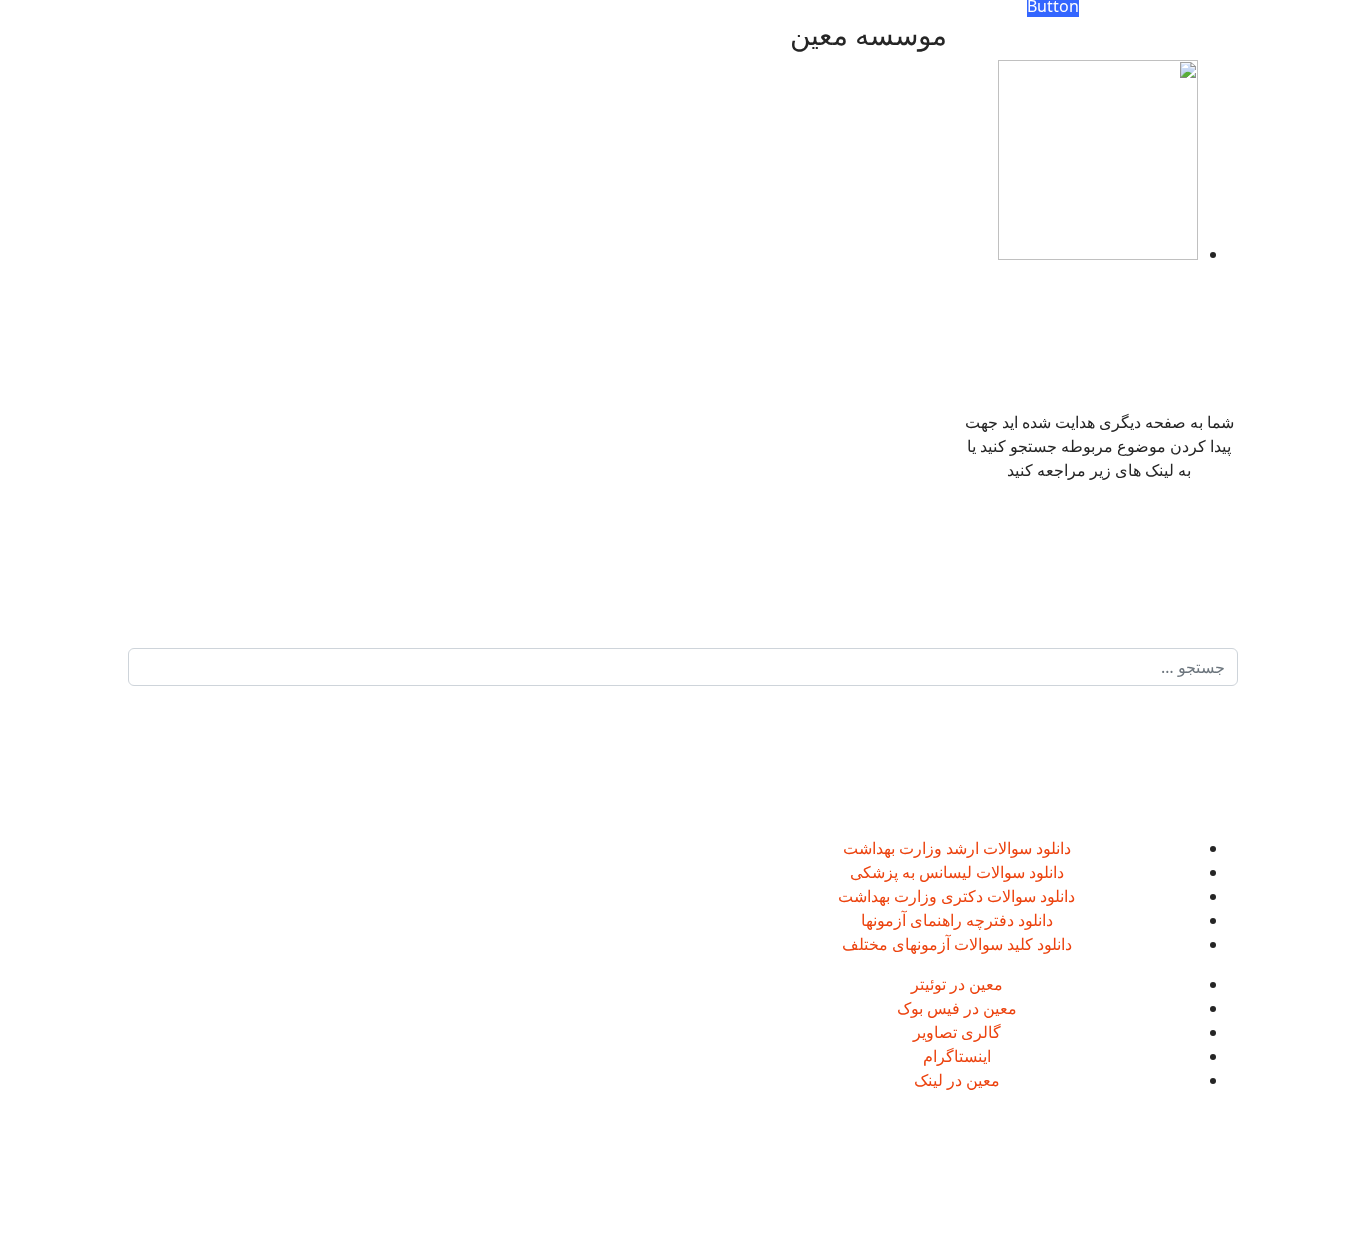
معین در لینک (957, 1080)
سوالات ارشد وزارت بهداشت (937, 848)
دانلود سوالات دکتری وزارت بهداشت (956, 896)
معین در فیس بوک (957, 1008)
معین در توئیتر (957, 984)
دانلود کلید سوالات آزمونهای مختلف (957, 944)
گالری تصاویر (957, 1032)
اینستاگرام (957, 1056)
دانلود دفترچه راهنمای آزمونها (957, 920)
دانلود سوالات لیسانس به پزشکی (957, 872)
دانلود (1051, 848)
